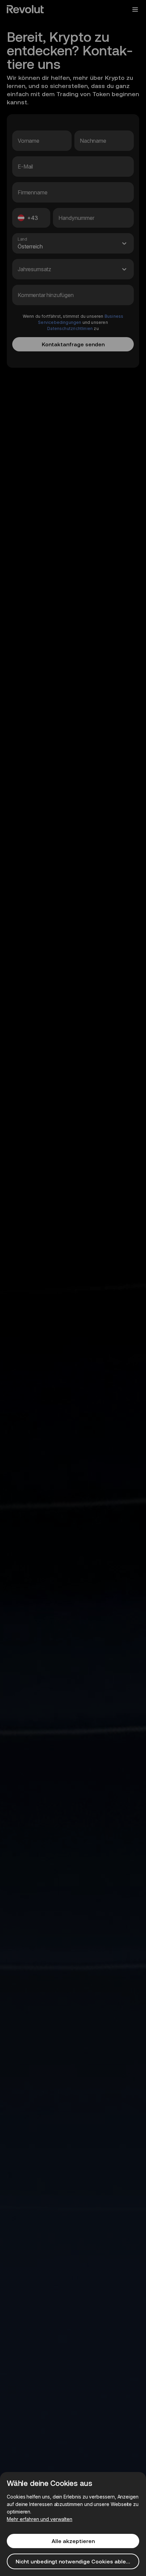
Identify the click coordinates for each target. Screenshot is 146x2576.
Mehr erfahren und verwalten (40, 2519)
